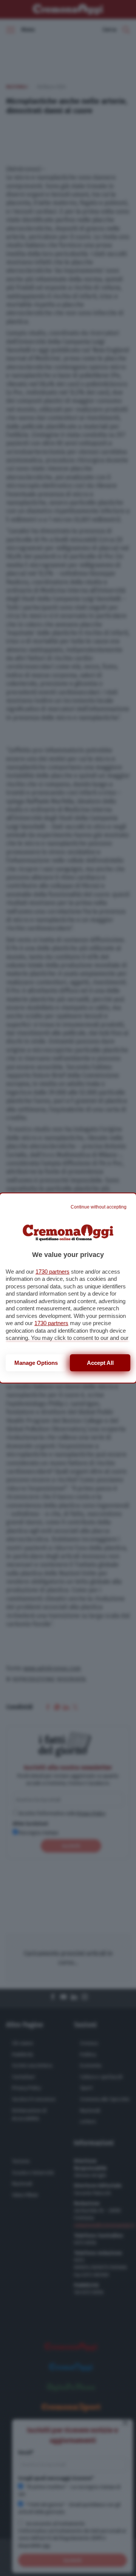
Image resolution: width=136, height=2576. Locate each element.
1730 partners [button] (53, 1272)
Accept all (100, 1363)
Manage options (36, 1363)
